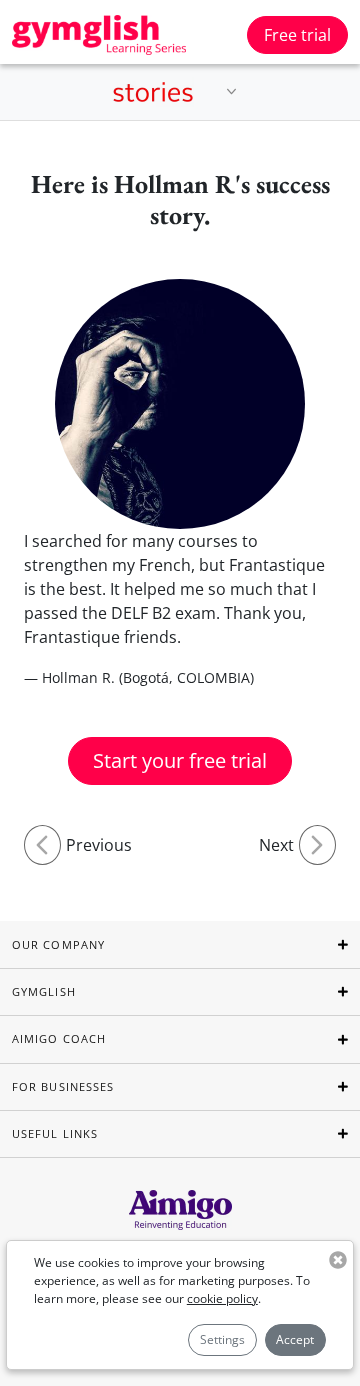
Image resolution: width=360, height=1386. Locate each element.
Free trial (297, 35)
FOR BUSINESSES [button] (63, 1086)
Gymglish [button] (44, 991)
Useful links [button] (55, 1133)
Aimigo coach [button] (59, 1038)
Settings (222, 1339)
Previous (99, 845)
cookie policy (222, 1298)
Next (276, 845)
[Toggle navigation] (232, 92)
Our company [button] (58, 944)
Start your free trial (180, 760)
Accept (295, 1339)
